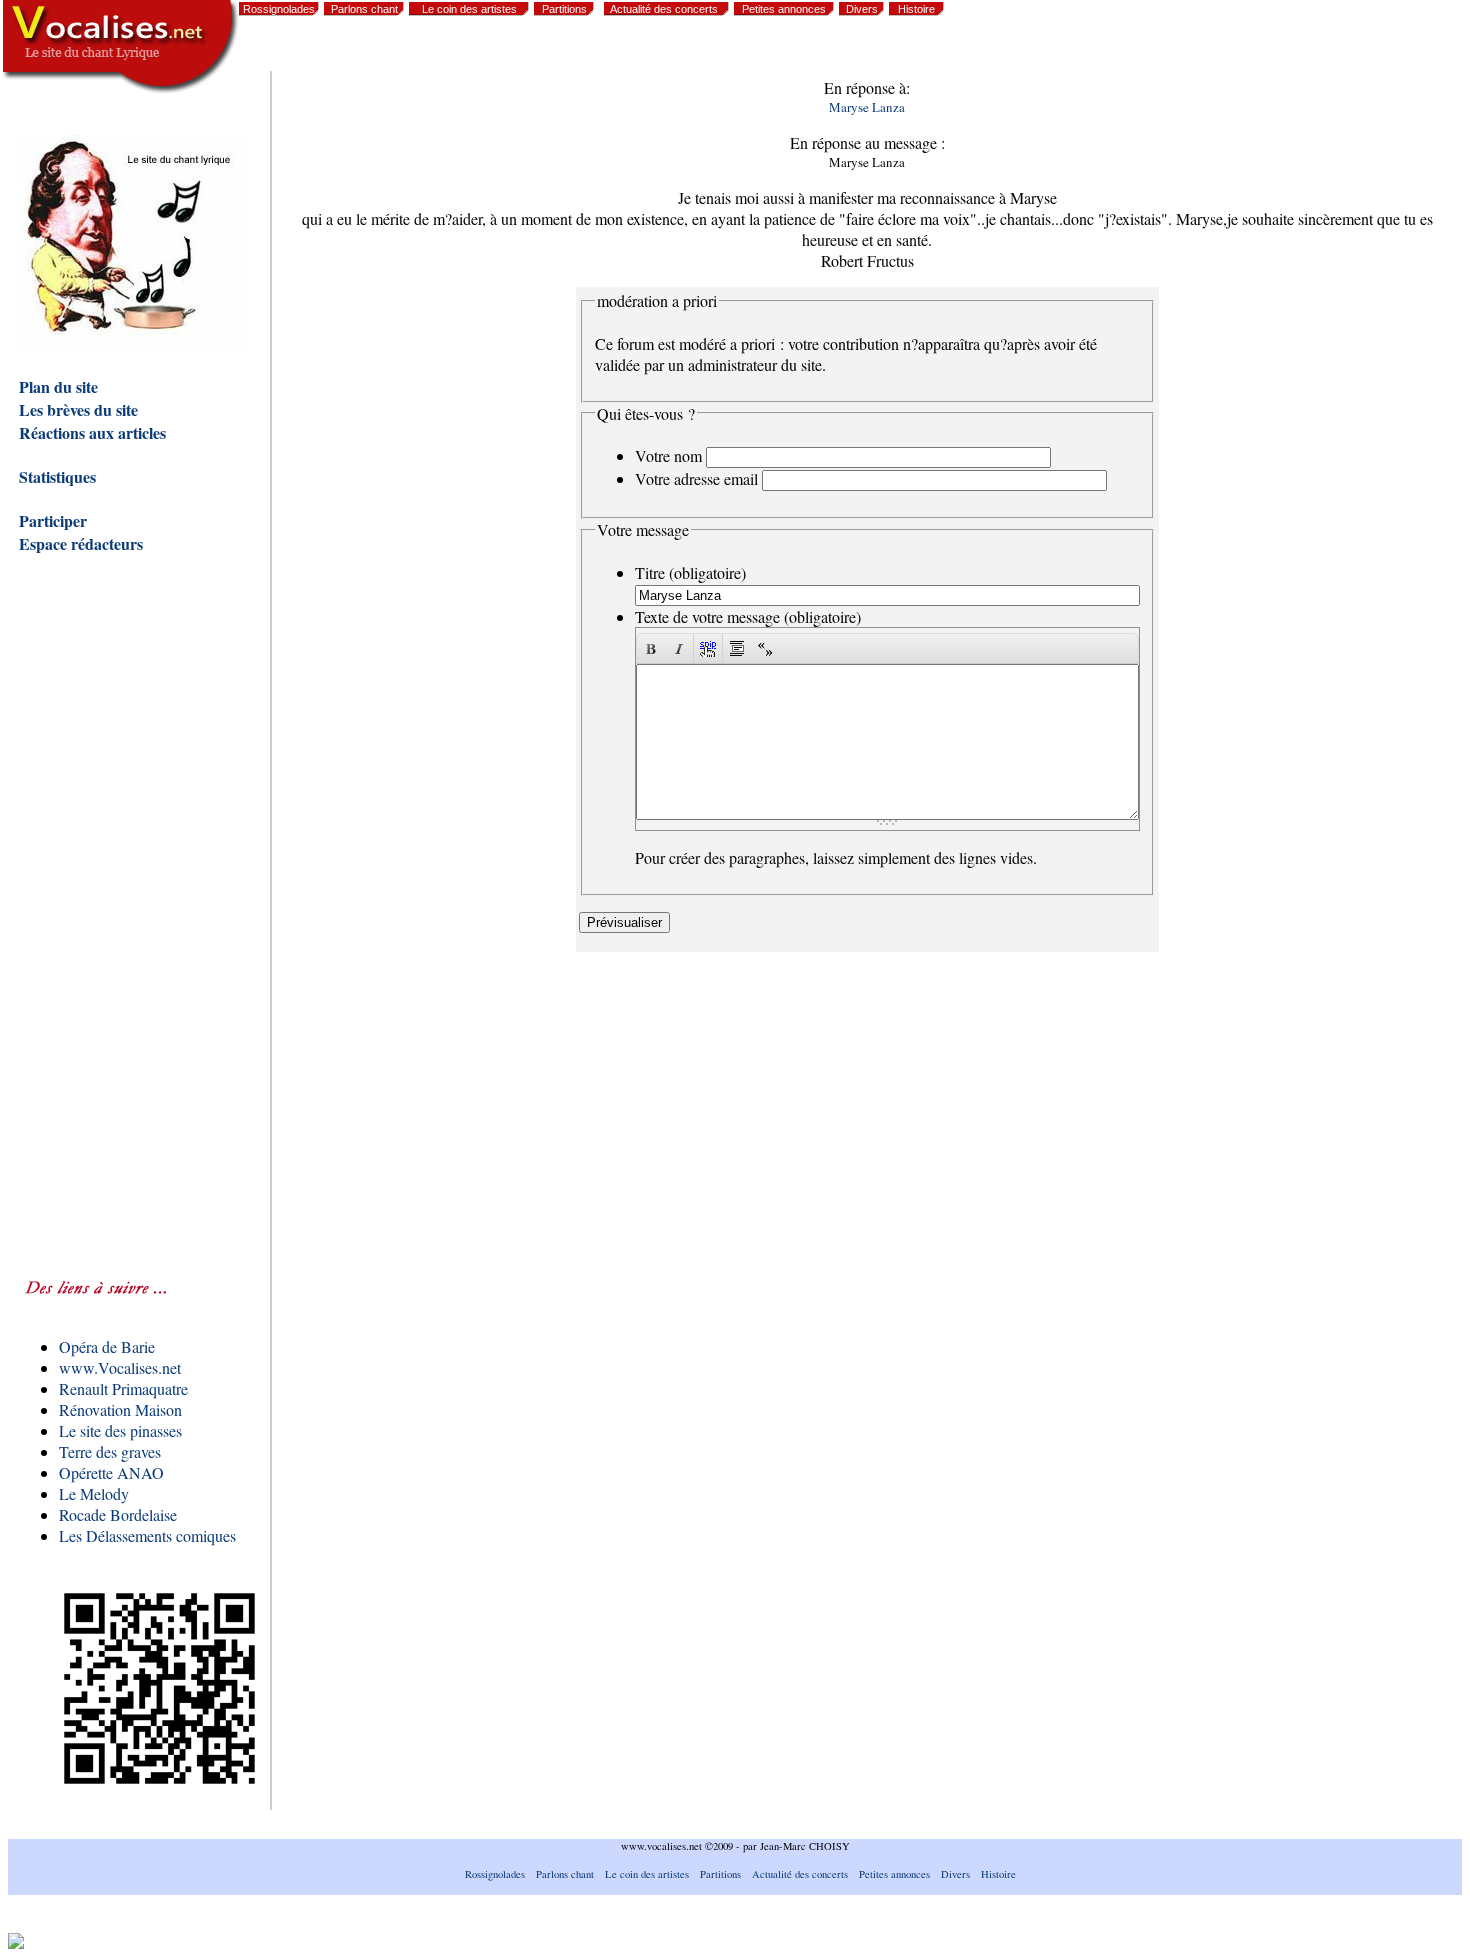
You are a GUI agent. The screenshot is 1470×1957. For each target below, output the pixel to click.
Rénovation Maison (120, 1409)
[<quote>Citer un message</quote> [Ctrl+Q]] (737, 648)
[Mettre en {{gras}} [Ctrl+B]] (651, 648)
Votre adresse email (696, 478)
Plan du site (58, 386)
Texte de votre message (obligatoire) (748, 616)
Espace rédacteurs (81, 543)
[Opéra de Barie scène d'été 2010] (1295, 50)
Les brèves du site (78, 409)
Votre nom (668, 455)
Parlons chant (364, 9)
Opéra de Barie (107, 1346)
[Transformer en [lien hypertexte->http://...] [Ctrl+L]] (708, 648)
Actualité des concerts (664, 9)
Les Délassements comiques (147, 1535)
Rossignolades (279, 9)
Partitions (564, 9)
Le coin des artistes (469, 9)
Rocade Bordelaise (118, 1514)
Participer (53, 520)
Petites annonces (784, 9)
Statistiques (57, 476)
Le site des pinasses (120, 1430)
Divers (862, 9)
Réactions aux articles (92, 432)
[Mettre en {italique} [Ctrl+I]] (679, 648)
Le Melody (94, 1493)
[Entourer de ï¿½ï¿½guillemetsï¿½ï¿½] (765, 648)
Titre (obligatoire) (690, 572)
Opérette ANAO (111, 1472)
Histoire (916, 9)
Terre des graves (110, 1451)
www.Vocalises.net (120, 1367)
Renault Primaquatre (123, 1388)
